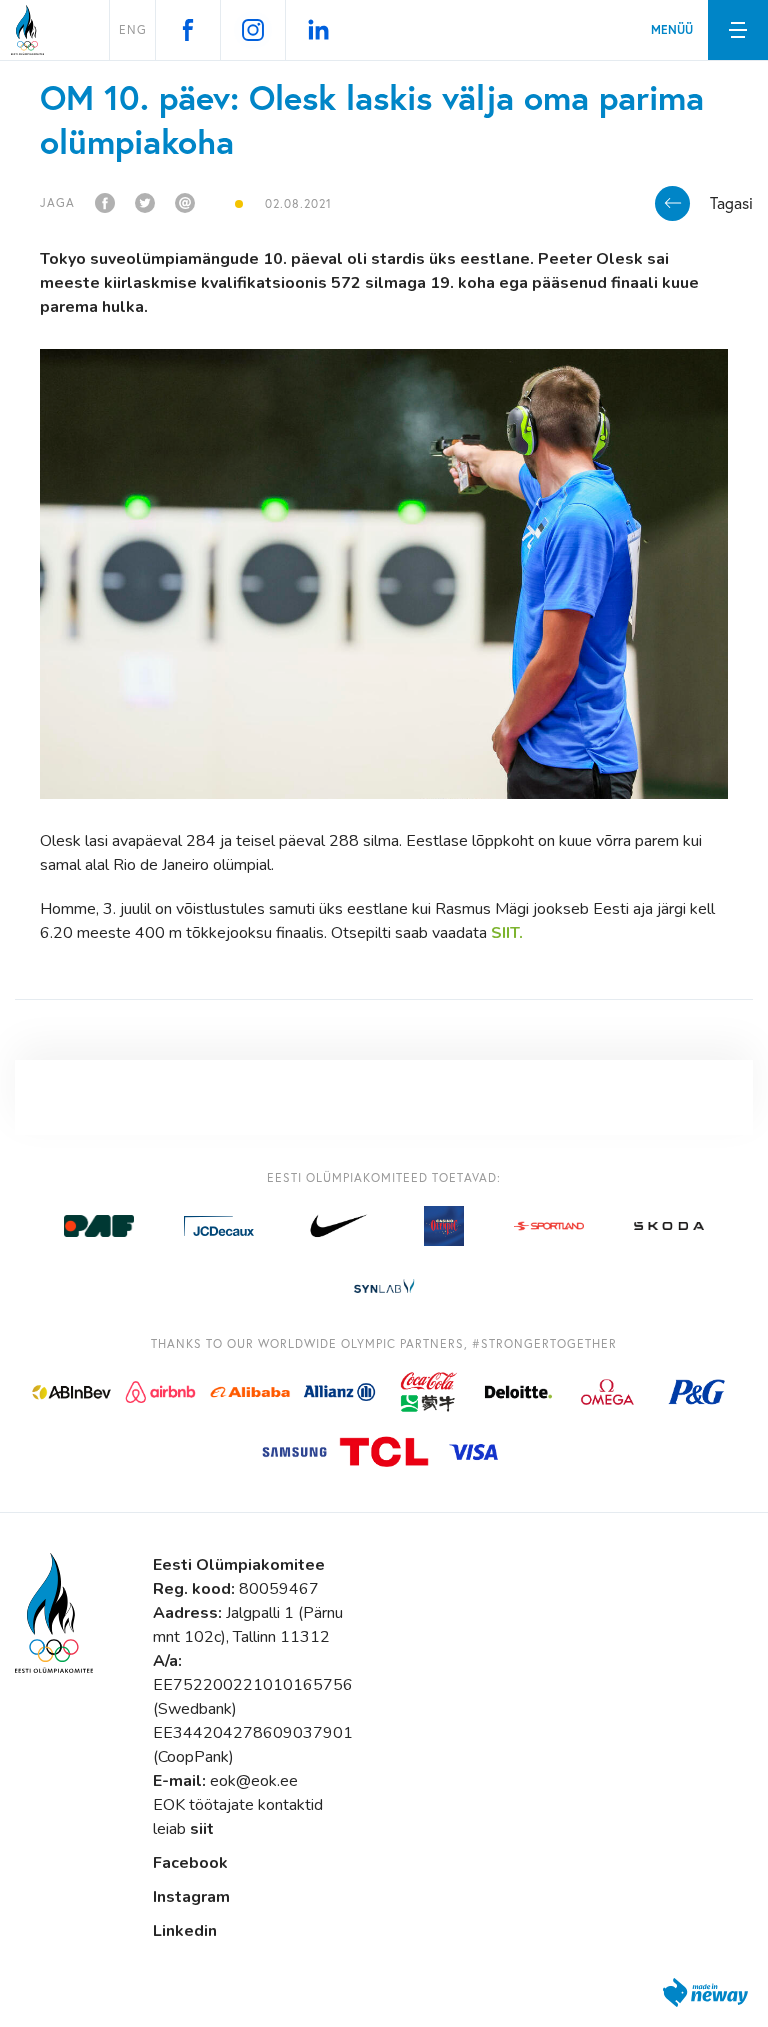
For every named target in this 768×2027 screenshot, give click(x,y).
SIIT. (505, 933)
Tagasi (731, 203)
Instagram (191, 1897)
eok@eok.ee (254, 1781)
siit (202, 1829)
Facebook (190, 1863)
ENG (133, 29)
